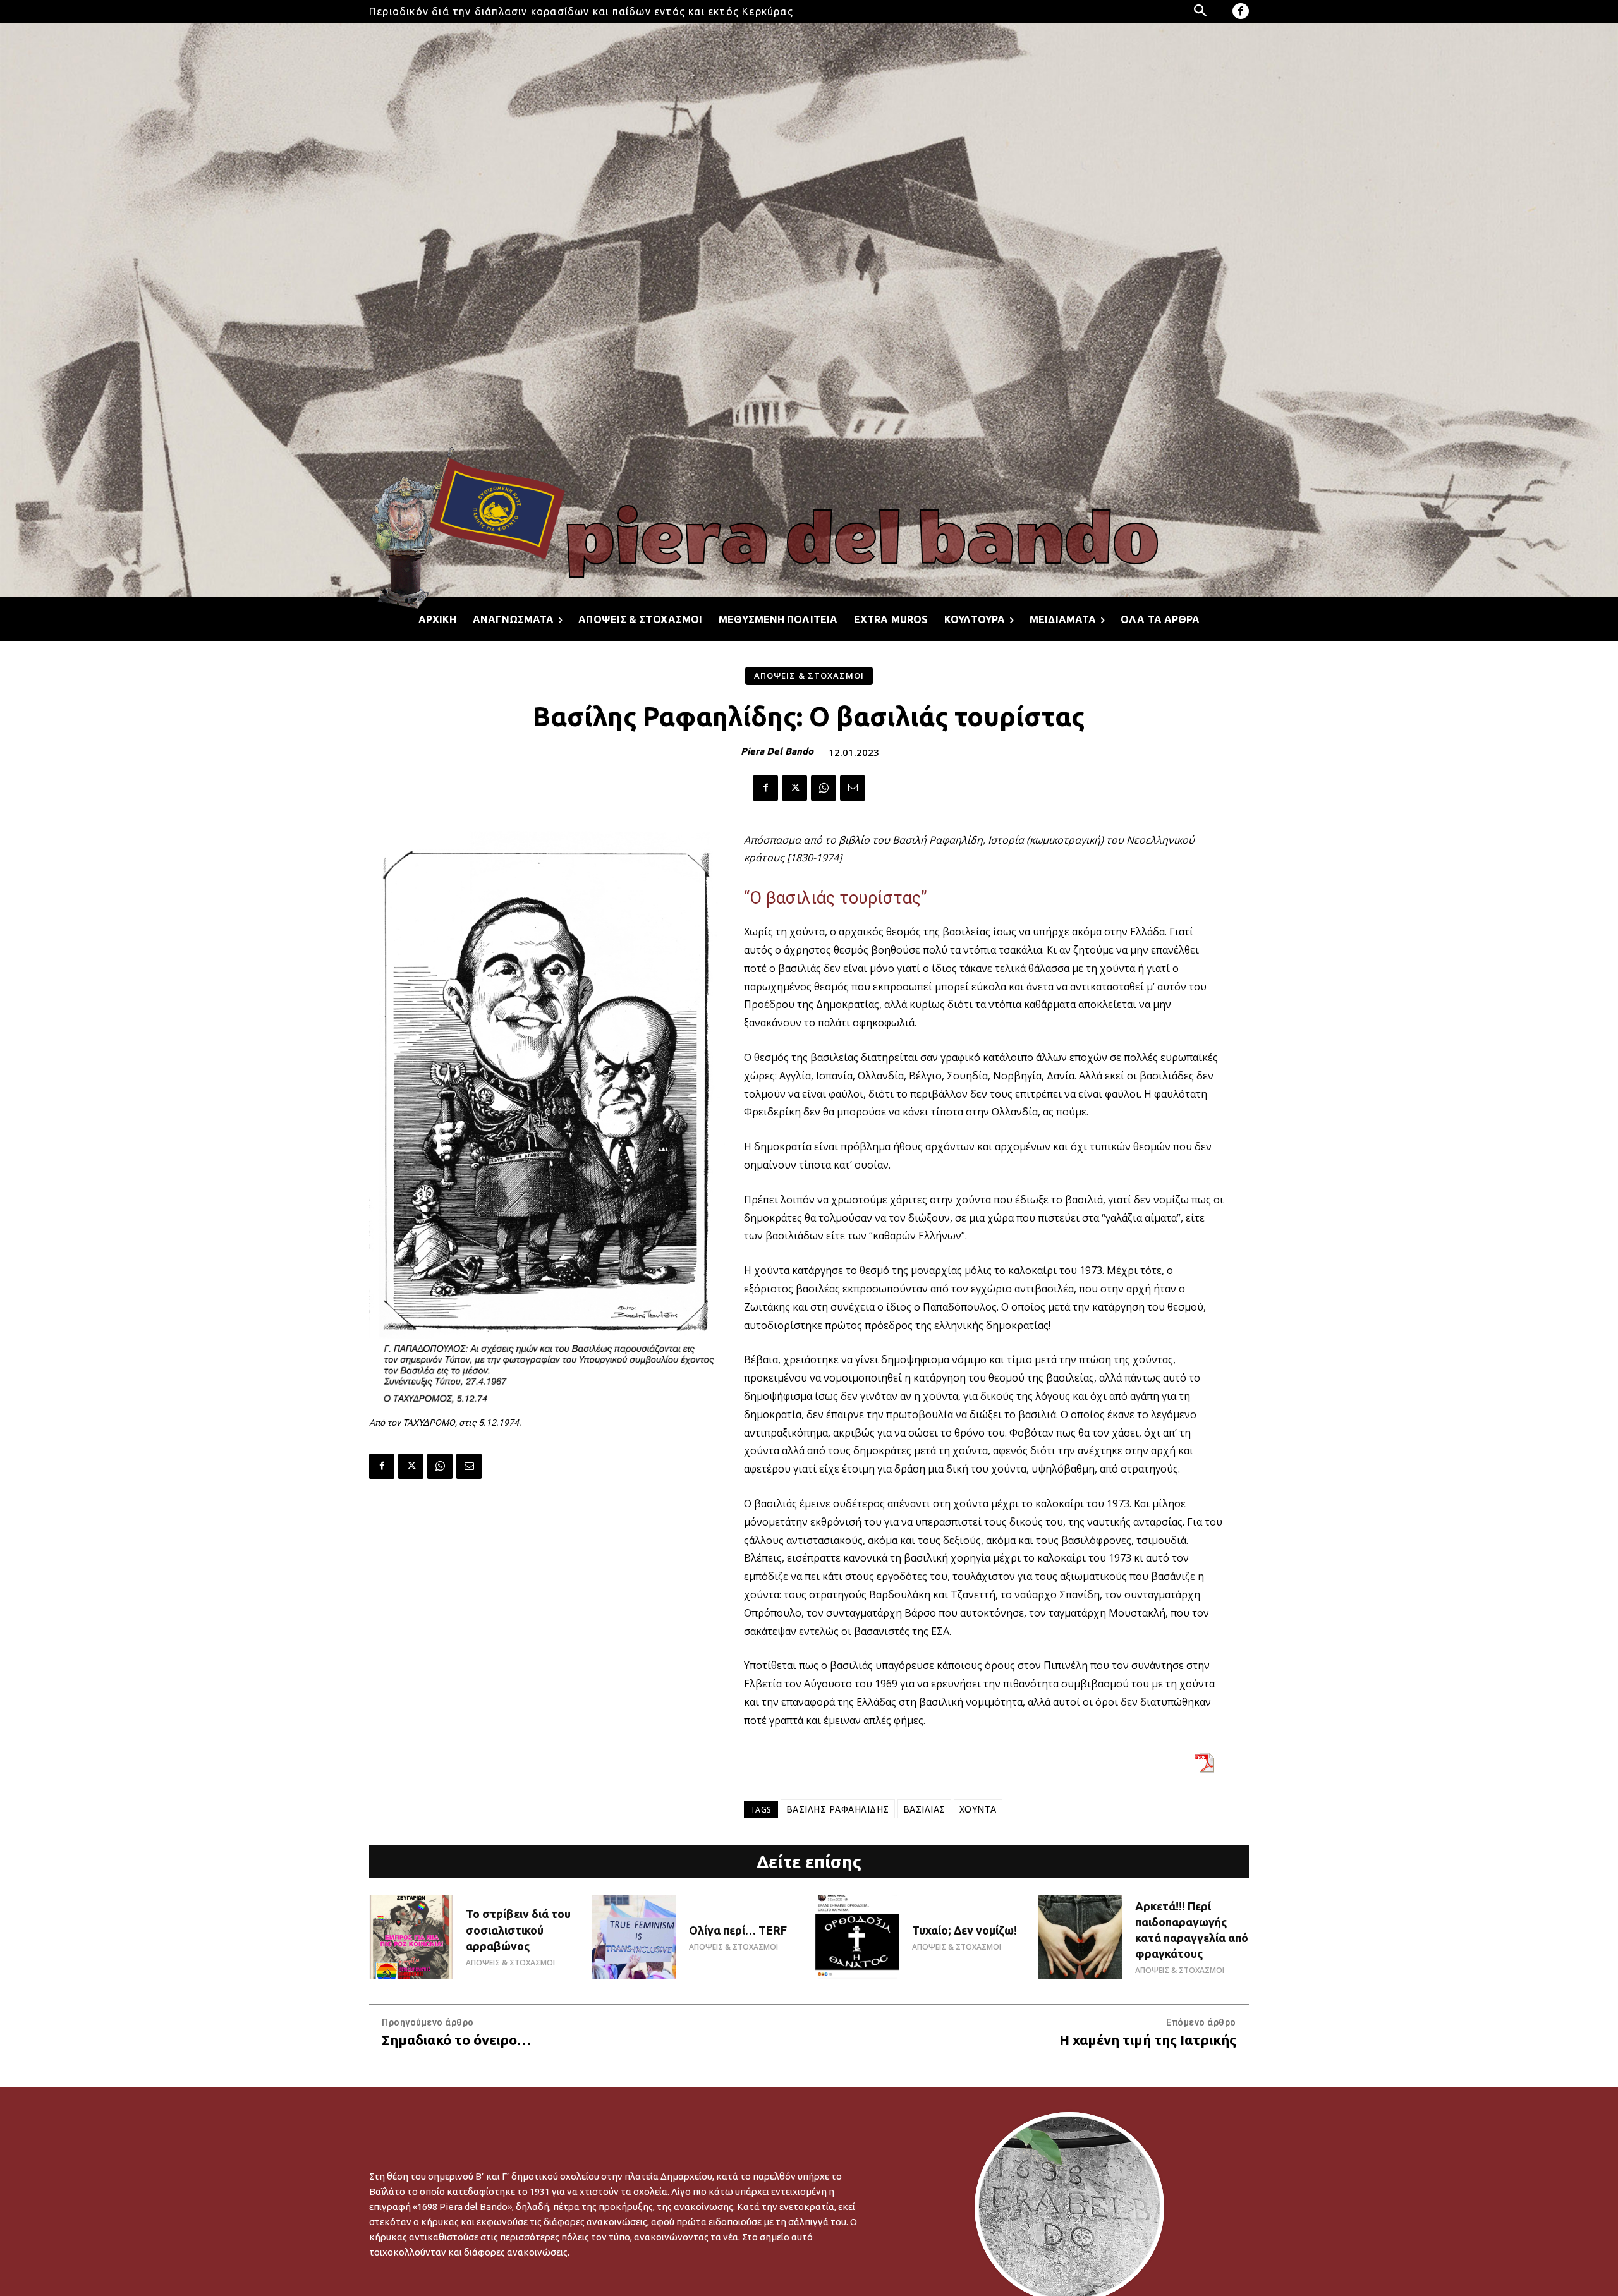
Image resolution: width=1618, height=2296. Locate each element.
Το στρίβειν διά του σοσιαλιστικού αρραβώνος (518, 1929)
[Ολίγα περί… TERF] (634, 1937)
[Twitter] (794, 788)
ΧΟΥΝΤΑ (978, 1809)
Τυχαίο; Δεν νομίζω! (964, 1930)
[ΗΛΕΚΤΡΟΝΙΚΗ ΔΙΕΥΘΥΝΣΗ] (853, 788)
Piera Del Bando (777, 751)
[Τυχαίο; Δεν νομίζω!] (857, 1937)
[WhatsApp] (824, 788)
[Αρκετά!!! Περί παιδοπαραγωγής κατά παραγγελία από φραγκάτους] (1080, 1937)
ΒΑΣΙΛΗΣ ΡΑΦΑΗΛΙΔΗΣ (838, 1809)
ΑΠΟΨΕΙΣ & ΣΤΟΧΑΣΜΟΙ (809, 676)
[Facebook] (1241, 11)
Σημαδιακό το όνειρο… (456, 2040)
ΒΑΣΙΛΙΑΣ (924, 1809)
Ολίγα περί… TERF (738, 1930)
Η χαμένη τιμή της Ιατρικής (1148, 2040)
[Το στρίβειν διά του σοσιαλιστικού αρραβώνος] (411, 1937)
